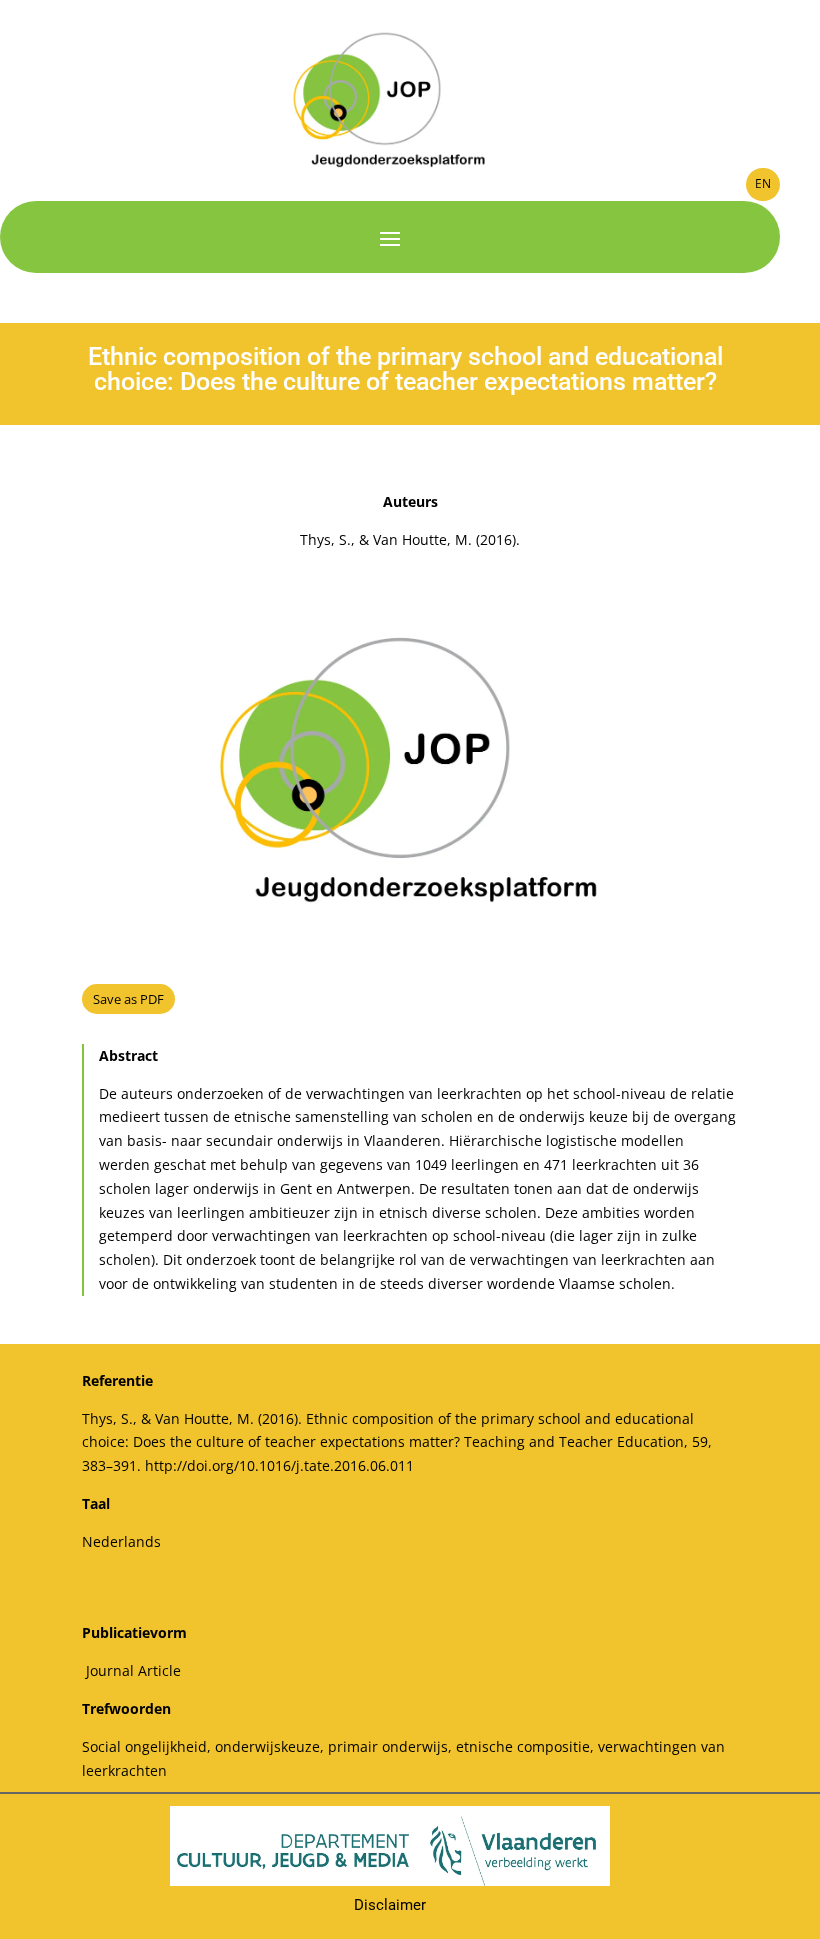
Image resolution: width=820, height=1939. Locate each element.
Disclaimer (390, 1905)
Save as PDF (128, 999)
